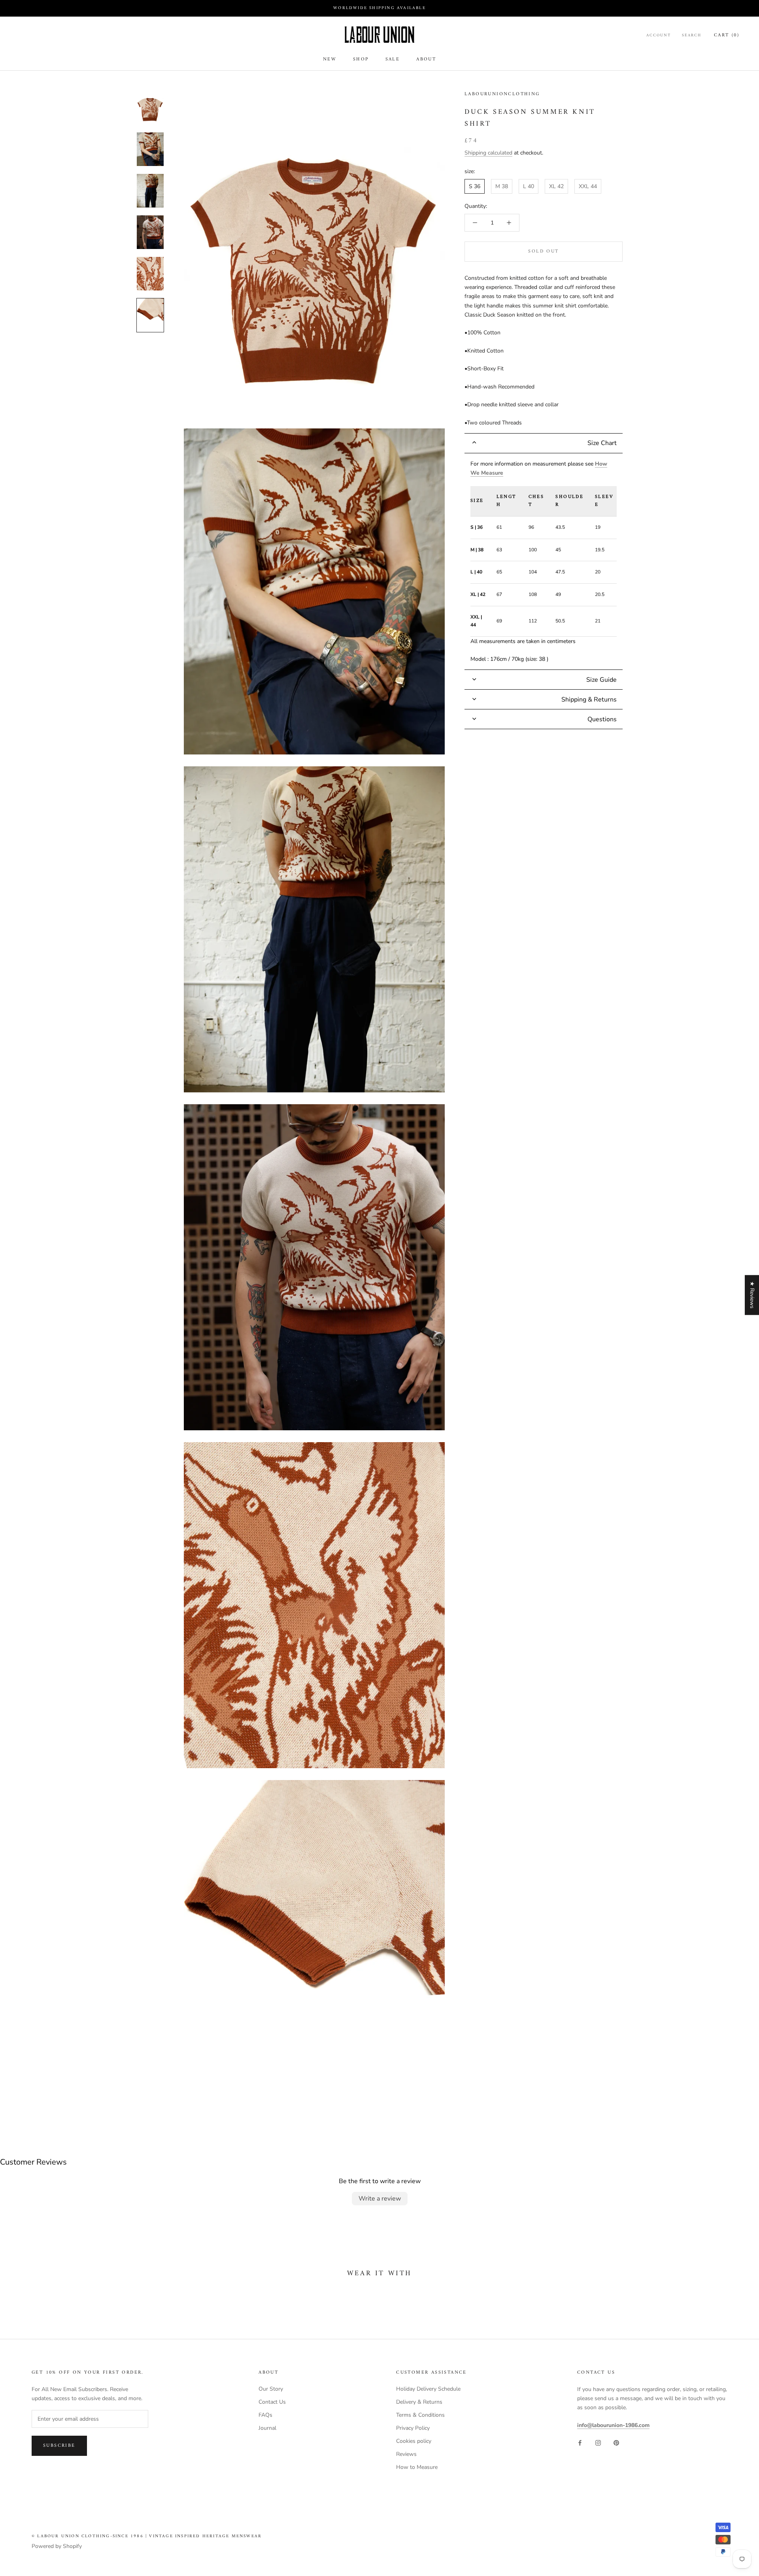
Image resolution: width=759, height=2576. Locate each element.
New (330, 59)
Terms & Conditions (420, 2415)
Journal (267, 2428)
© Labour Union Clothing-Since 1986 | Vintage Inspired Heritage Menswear (147, 2536)
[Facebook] (580, 2443)
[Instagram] (598, 2443)
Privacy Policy (413, 2428)
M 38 (502, 186)
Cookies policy (414, 2441)
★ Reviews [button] (752, 1295)
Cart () (727, 35)
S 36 (475, 186)
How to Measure (417, 2467)
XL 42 (556, 186)
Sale (393, 59)
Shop (361, 59)
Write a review (380, 2199)
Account (659, 36)
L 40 (529, 186)
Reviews (406, 2454)
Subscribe (59, 2446)
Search (692, 36)
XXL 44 (588, 186)
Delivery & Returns (419, 2402)
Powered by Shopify (57, 2546)
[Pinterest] (616, 2443)
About (426, 59)
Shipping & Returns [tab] (589, 700)
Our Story (271, 2389)
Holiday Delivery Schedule (428, 2389)
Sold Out (543, 252)
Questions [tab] (602, 719)
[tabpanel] (544, 562)
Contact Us (272, 2402)
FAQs (265, 2415)
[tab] (544, 443)
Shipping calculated (488, 153)
